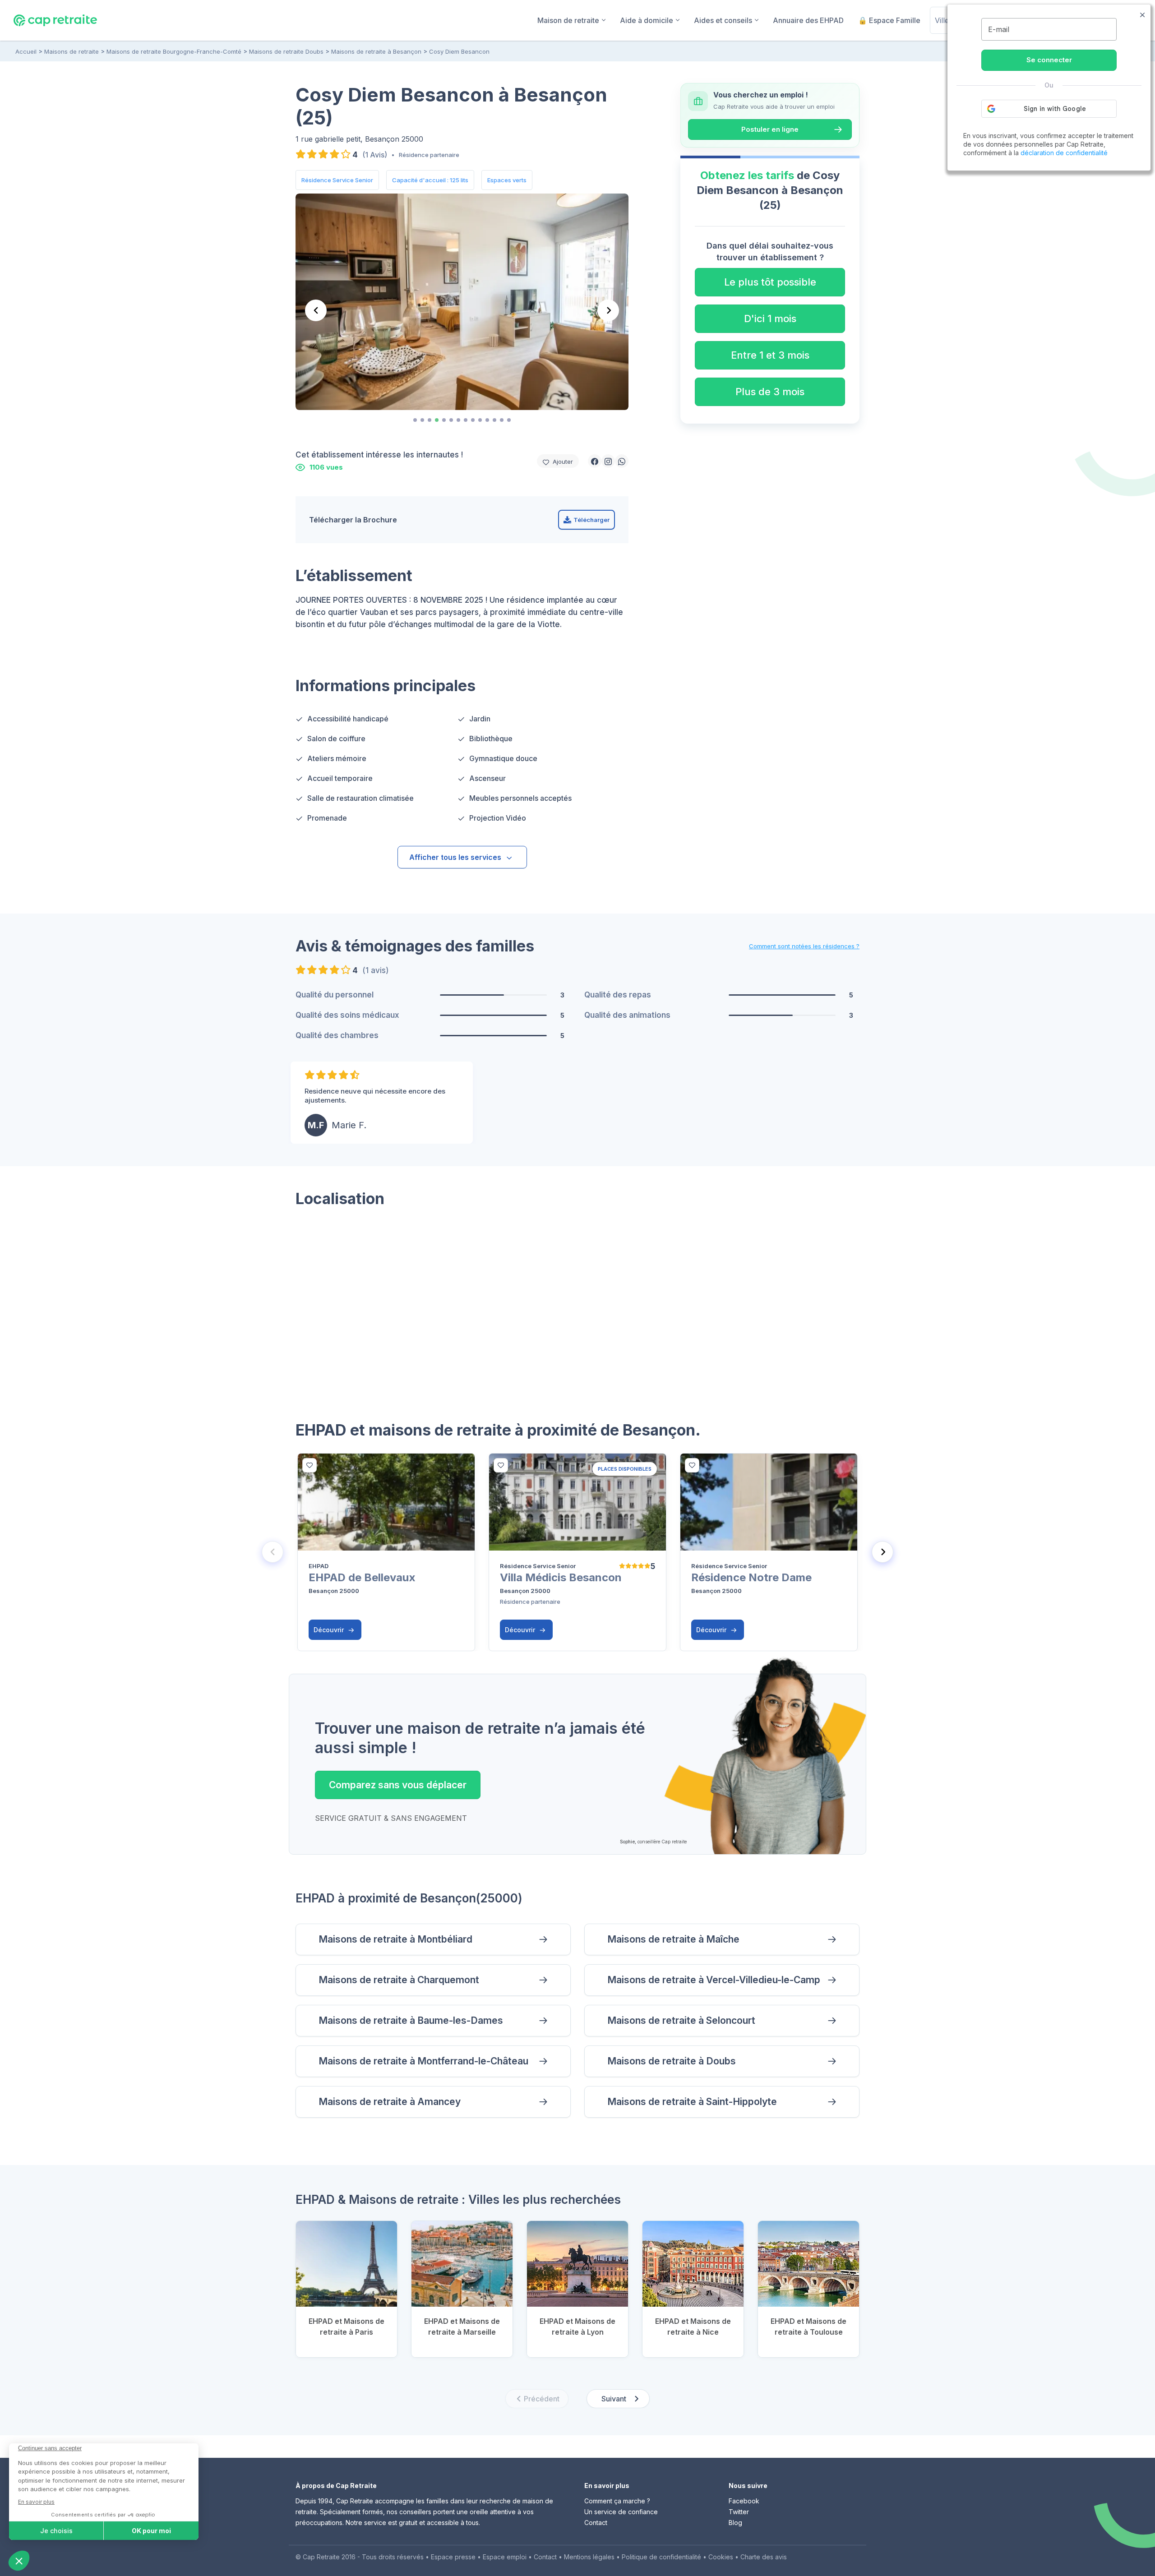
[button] (595, 461)
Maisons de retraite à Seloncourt (681, 2020)
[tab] (415, 420)
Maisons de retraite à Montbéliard (395, 1939)
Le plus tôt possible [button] (770, 282)
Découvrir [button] (330, 1630)
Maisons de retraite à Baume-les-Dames (411, 2020)
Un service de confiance (621, 2512)
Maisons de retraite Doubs (286, 51)
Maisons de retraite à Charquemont (399, 1980)
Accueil (26, 51)
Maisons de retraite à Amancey (390, 2102)
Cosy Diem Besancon (459, 51)
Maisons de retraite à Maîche (673, 1939)
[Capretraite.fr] (55, 20)
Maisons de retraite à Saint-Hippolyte (692, 2102)
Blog (735, 2523)
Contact (596, 2523)
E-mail (999, 29)
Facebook (744, 2501)
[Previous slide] (316, 310)
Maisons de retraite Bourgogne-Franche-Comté (174, 51)
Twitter (739, 2512)
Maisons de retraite (72, 51)
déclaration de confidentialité (1064, 153)
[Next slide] (608, 310)
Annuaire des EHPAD (808, 20)
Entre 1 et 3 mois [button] (770, 355)
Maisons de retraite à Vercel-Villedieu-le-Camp (714, 1980)
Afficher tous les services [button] (455, 857)
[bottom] (310, 1465)
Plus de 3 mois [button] (770, 392)
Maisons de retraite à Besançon (376, 51)
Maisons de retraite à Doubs (672, 2061)
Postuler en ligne (770, 129)
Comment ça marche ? (617, 2501)
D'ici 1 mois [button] (770, 319)
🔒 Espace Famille (889, 20)
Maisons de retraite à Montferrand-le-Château (423, 2061)
